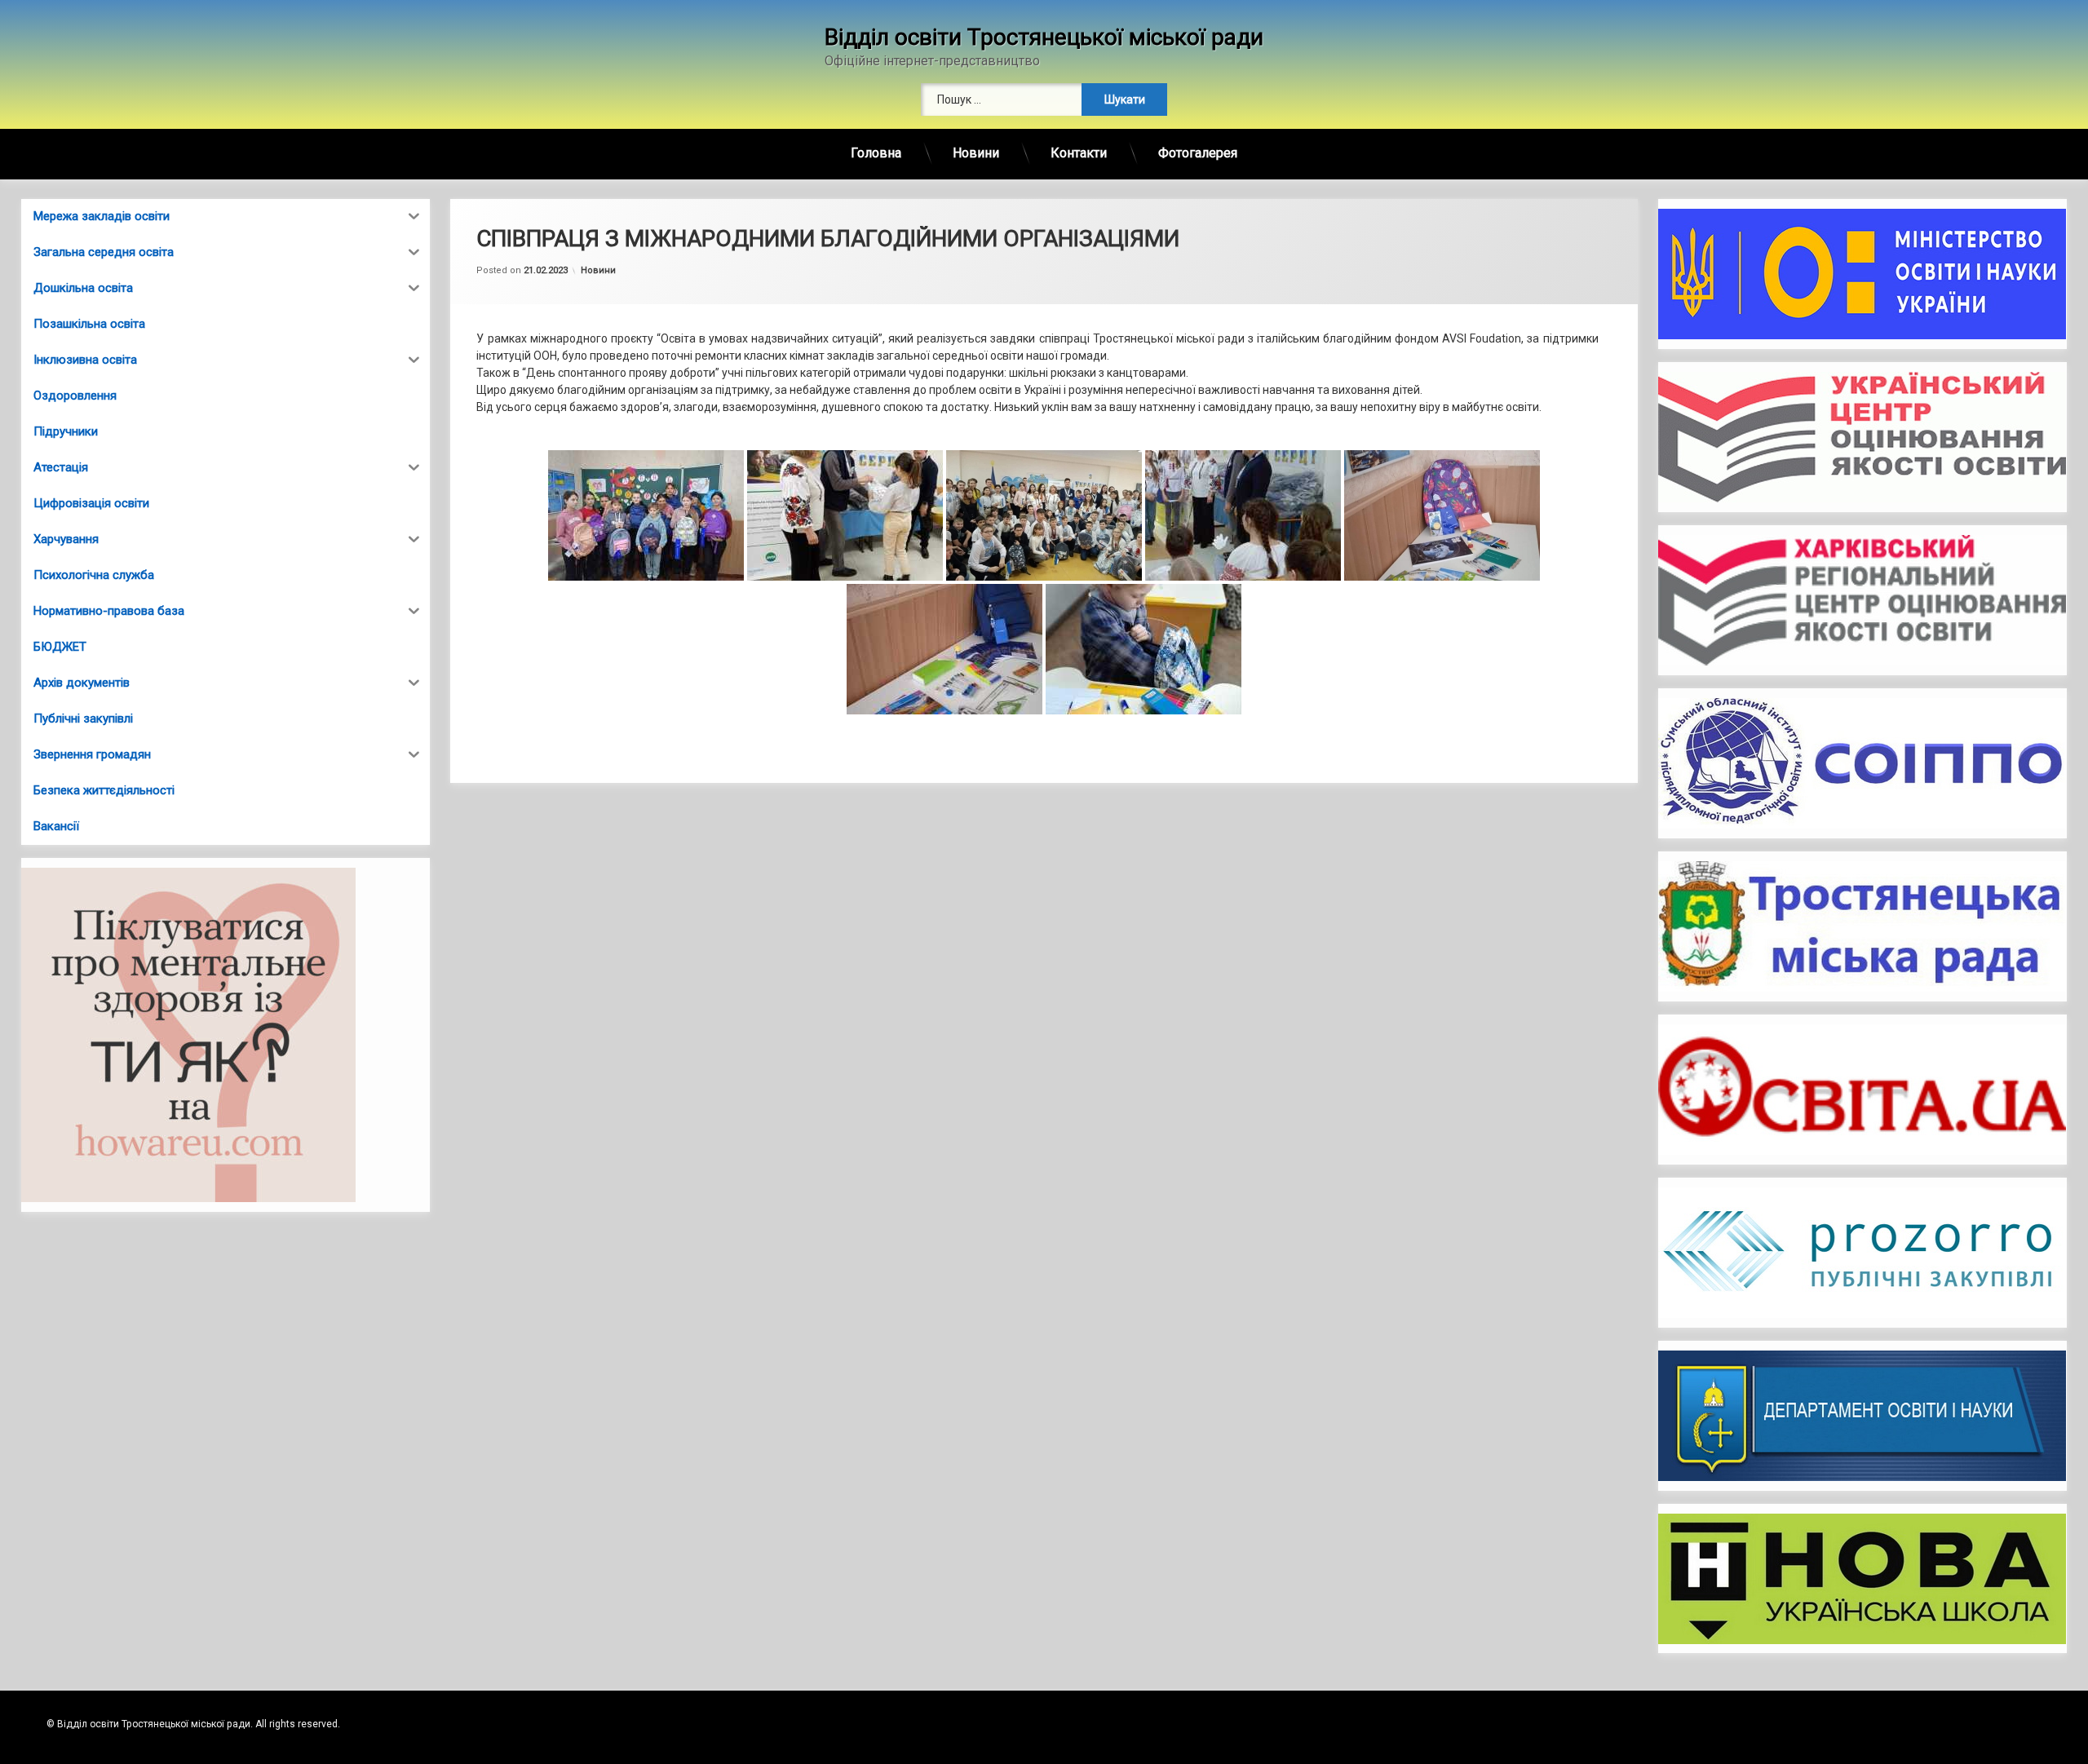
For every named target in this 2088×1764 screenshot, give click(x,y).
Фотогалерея (1198, 153)
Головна (876, 153)
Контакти (1079, 153)
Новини (976, 153)
